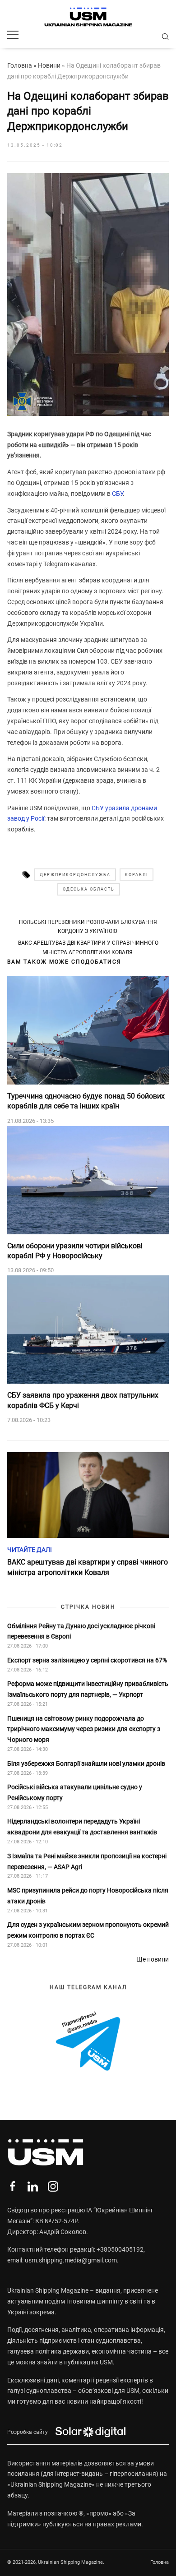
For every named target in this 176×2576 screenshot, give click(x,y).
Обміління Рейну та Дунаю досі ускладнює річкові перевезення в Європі (81, 1631)
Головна (20, 65)
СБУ (117, 494)
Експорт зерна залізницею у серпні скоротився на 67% (87, 1660)
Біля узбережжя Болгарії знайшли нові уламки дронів (86, 1763)
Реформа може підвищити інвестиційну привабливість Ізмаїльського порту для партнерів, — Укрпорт (88, 1689)
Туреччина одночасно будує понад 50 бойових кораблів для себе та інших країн (86, 1101)
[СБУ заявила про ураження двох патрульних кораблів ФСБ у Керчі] (88, 1330)
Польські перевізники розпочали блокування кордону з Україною (88, 927)
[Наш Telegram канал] (88, 2042)
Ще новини (153, 1959)
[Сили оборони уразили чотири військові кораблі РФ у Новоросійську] (88, 1180)
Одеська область (89, 889)
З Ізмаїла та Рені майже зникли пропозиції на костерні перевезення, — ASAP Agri (87, 1861)
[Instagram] (53, 2186)
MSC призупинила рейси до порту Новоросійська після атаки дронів (88, 1896)
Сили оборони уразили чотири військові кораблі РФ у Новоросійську (75, 1251)
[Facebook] (12, 2186)
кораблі (137, 875)
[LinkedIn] (33, 2186)
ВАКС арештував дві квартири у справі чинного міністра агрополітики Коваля (88, 947)
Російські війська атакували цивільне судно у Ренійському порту (75, 1792)
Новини (49, 65)
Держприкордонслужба (75, 875)
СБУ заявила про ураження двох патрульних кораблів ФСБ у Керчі (83, 1400)
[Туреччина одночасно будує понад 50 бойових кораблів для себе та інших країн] (88, 1030)
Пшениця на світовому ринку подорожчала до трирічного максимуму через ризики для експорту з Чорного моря (84, 1729)
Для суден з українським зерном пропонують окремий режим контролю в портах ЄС (88, 1930)
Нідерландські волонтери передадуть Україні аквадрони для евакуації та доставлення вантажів (83, 1827)
